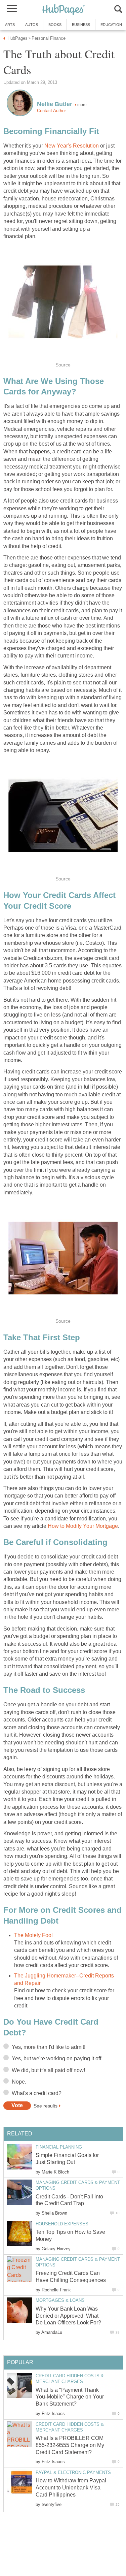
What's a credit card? (37, 2093)
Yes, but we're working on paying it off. (57, 2058)
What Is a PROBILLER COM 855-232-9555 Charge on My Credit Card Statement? (70, 2445)
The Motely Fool (33, 1935)
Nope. (19, 2082)
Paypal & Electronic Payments (73, 2472)
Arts (10, 25)
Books (55, 25)
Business (81, 25)
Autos (32, 25)
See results (46, 2105)
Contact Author (51, 111)
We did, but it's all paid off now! (48, 2070)
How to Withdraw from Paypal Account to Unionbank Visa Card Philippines (71, 2488)
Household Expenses (62, 2224)
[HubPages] (63, 10)
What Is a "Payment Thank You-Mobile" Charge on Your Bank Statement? (70, 2397)
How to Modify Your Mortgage (83, 1526)
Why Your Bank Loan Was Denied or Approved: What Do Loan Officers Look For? (68, 2316)
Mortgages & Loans (60, 2300)
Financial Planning (59, 2147)
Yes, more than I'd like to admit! (49, 2047)
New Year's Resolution (71, 146)
